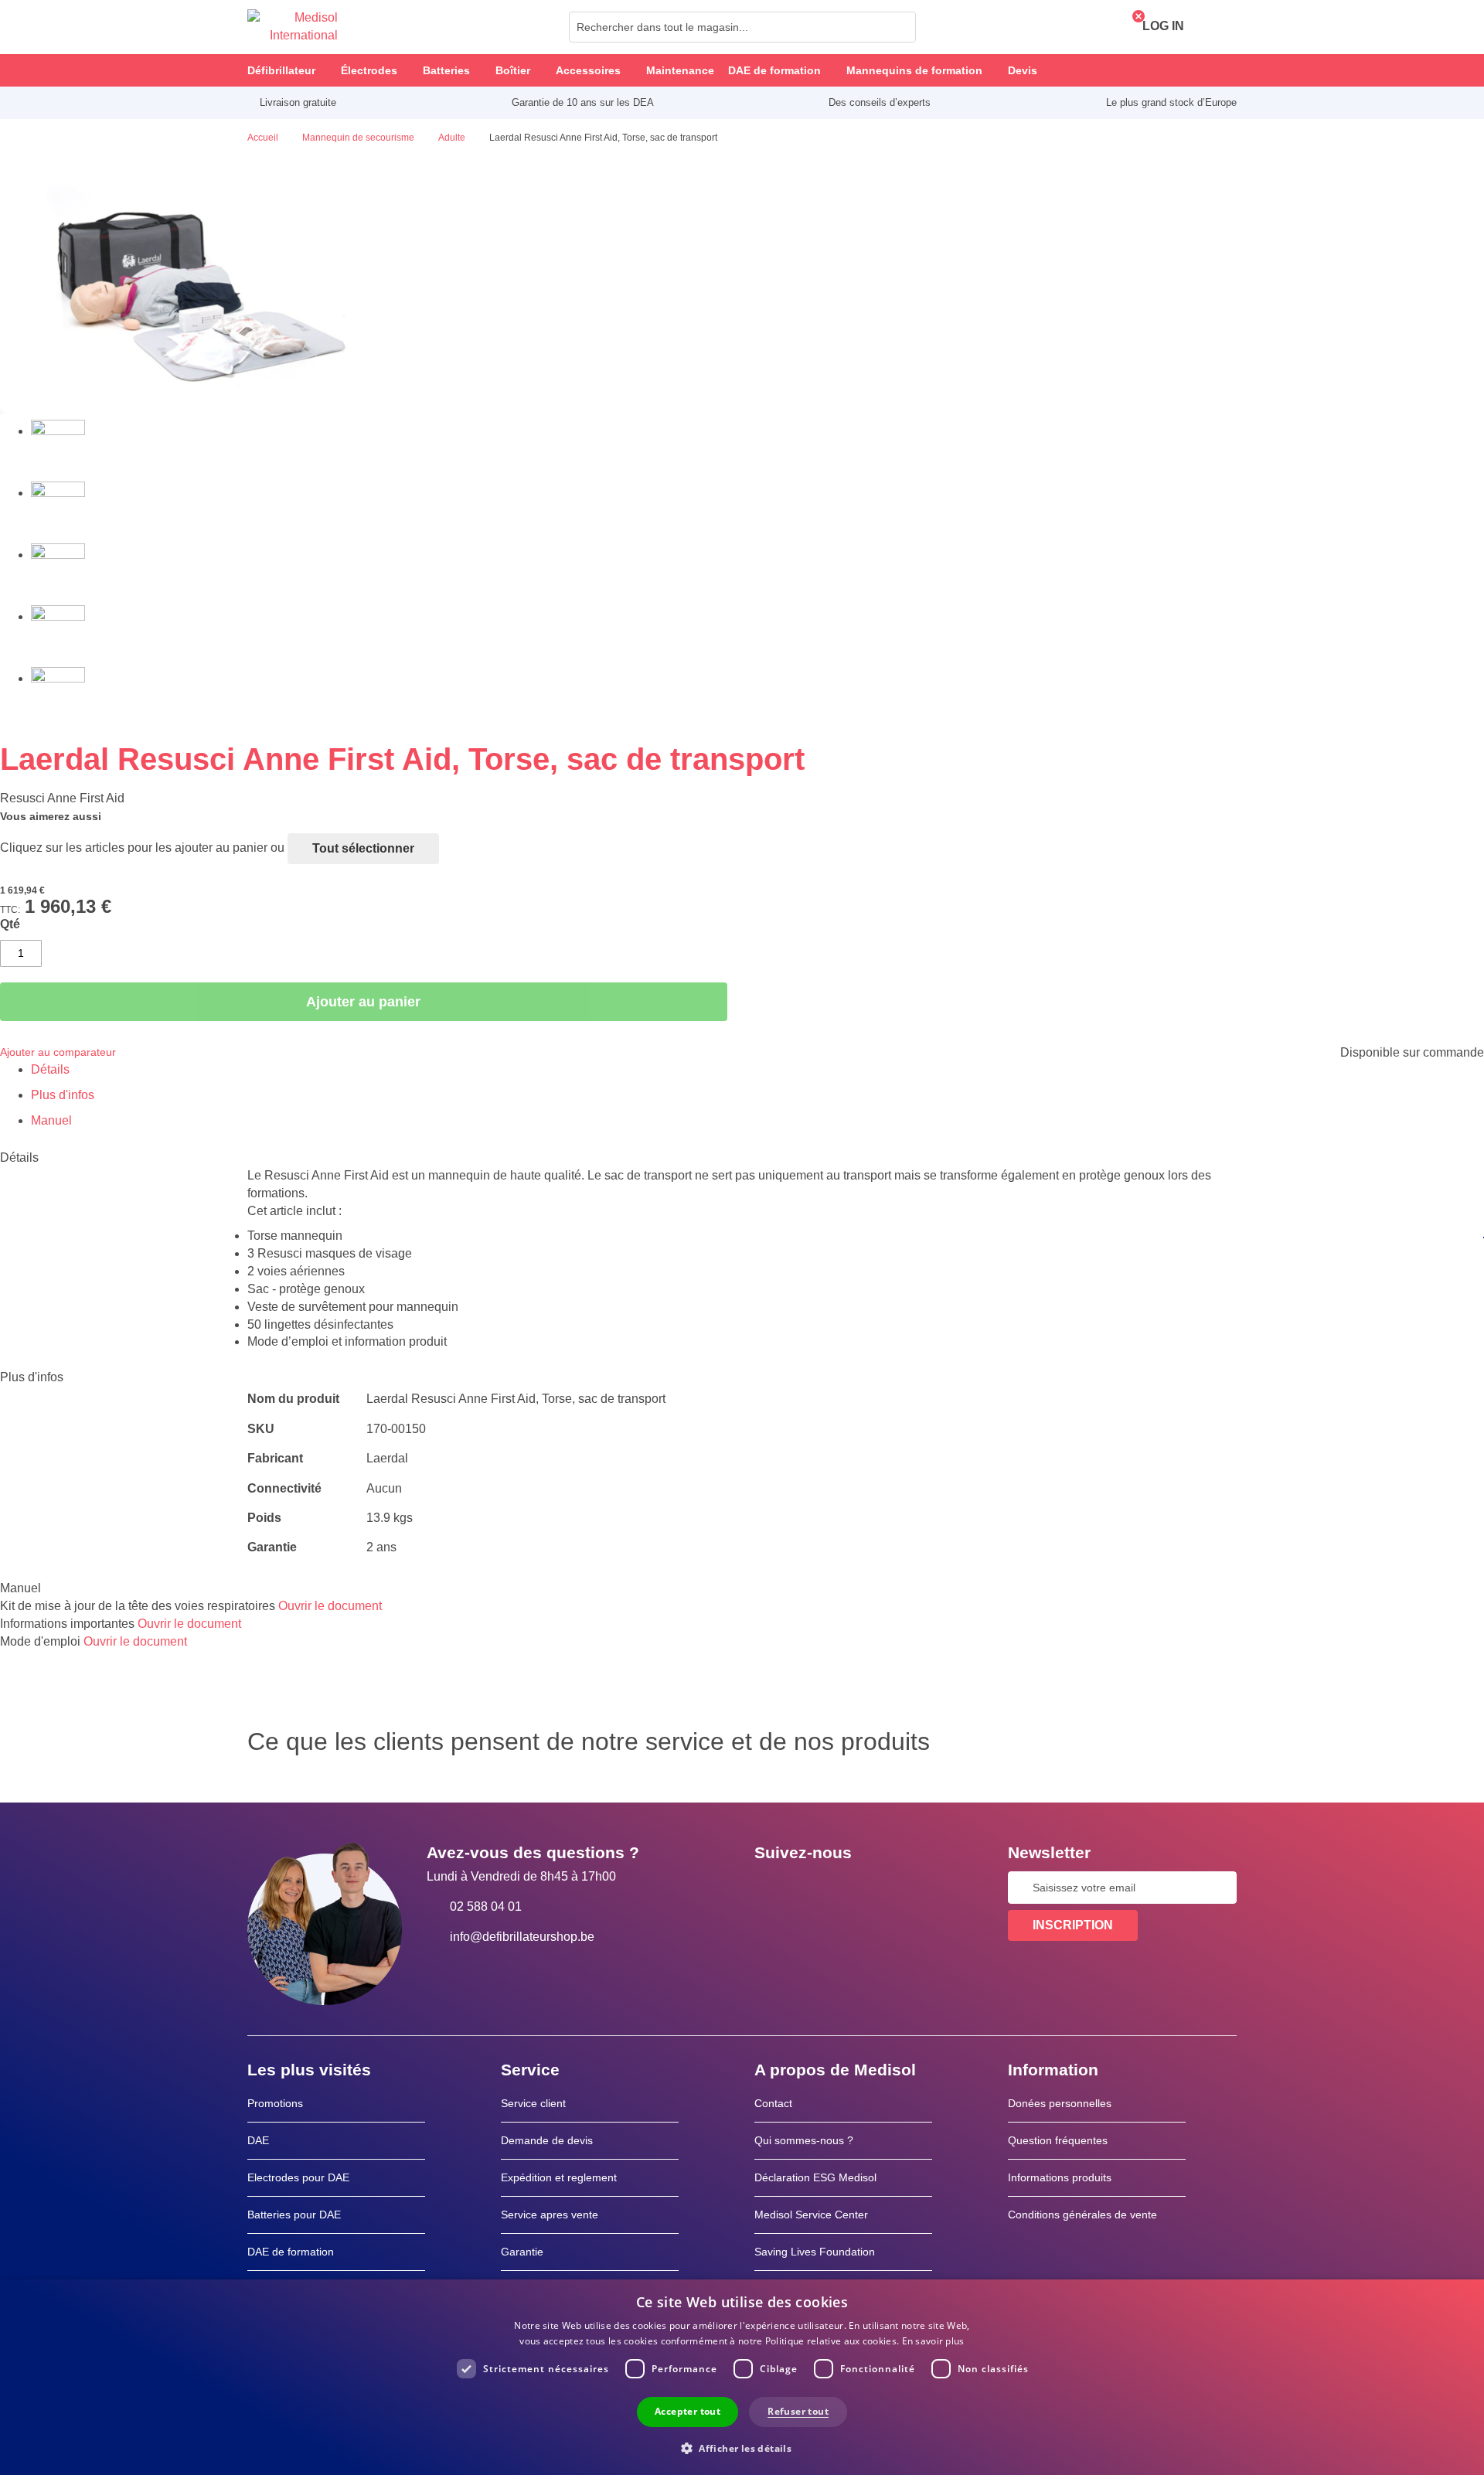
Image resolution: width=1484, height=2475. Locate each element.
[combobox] (742, 27)
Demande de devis (547, 2140)
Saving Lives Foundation (815, 2252)
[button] (742, 2448)
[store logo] (293, 27)
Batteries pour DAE (294, 2215)
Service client (533, 2103)
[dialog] (742, 2377)
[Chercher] (900, 27)
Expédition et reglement (559, 2177)
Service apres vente (550, 2215)
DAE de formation (291, 2252)
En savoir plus (933, 2341)
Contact (773, 2103)
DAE (258, 2140)
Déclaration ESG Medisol (815, 2177)
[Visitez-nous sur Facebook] (771, 1888)
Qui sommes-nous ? (804, 2140)
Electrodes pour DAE (298, 2177)
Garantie (522, 2252)
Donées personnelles (1060, 2103)
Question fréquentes (1058, 2140)
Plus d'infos (63, 1095)
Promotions (275, 2103)
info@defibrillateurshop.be (522, 1937)
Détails (50, 1069)
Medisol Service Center (811, 2215)
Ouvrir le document (330, 1606)
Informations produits (1060, 2177)
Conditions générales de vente (1082, 2215)
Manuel (51, 1120)
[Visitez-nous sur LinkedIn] (815, 1888)
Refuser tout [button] (798, 2411)
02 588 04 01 (486, 1906)
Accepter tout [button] (688, 2411)
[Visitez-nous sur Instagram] (860, 1888)
